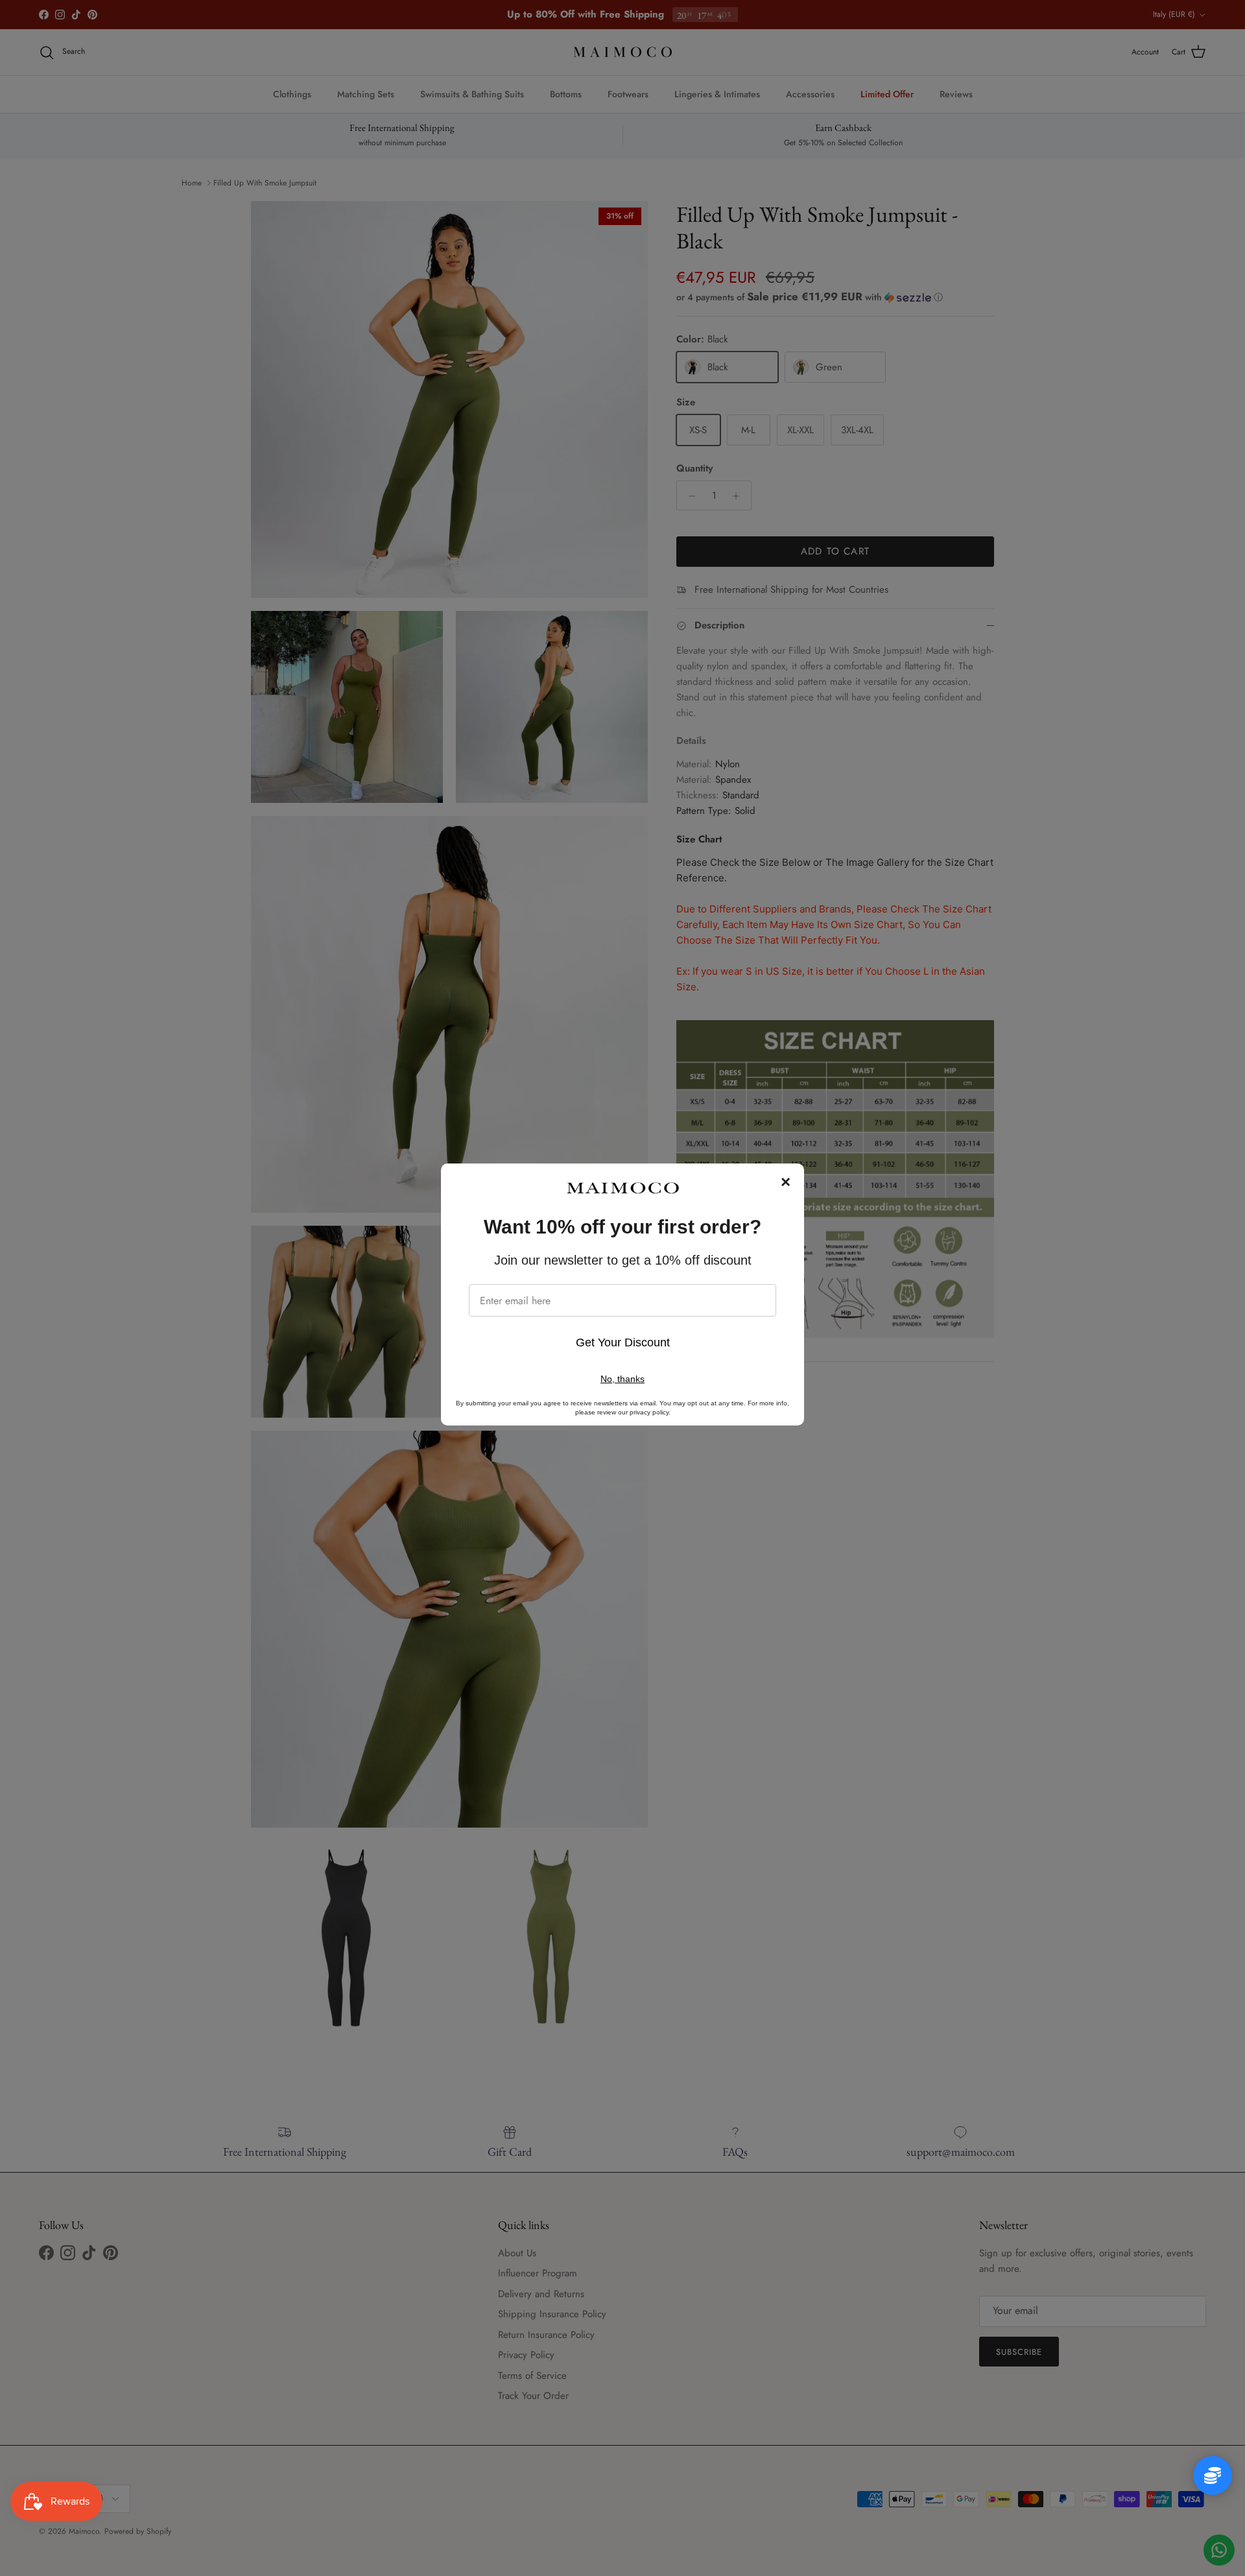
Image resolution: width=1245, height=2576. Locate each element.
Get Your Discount (623, 1342)
